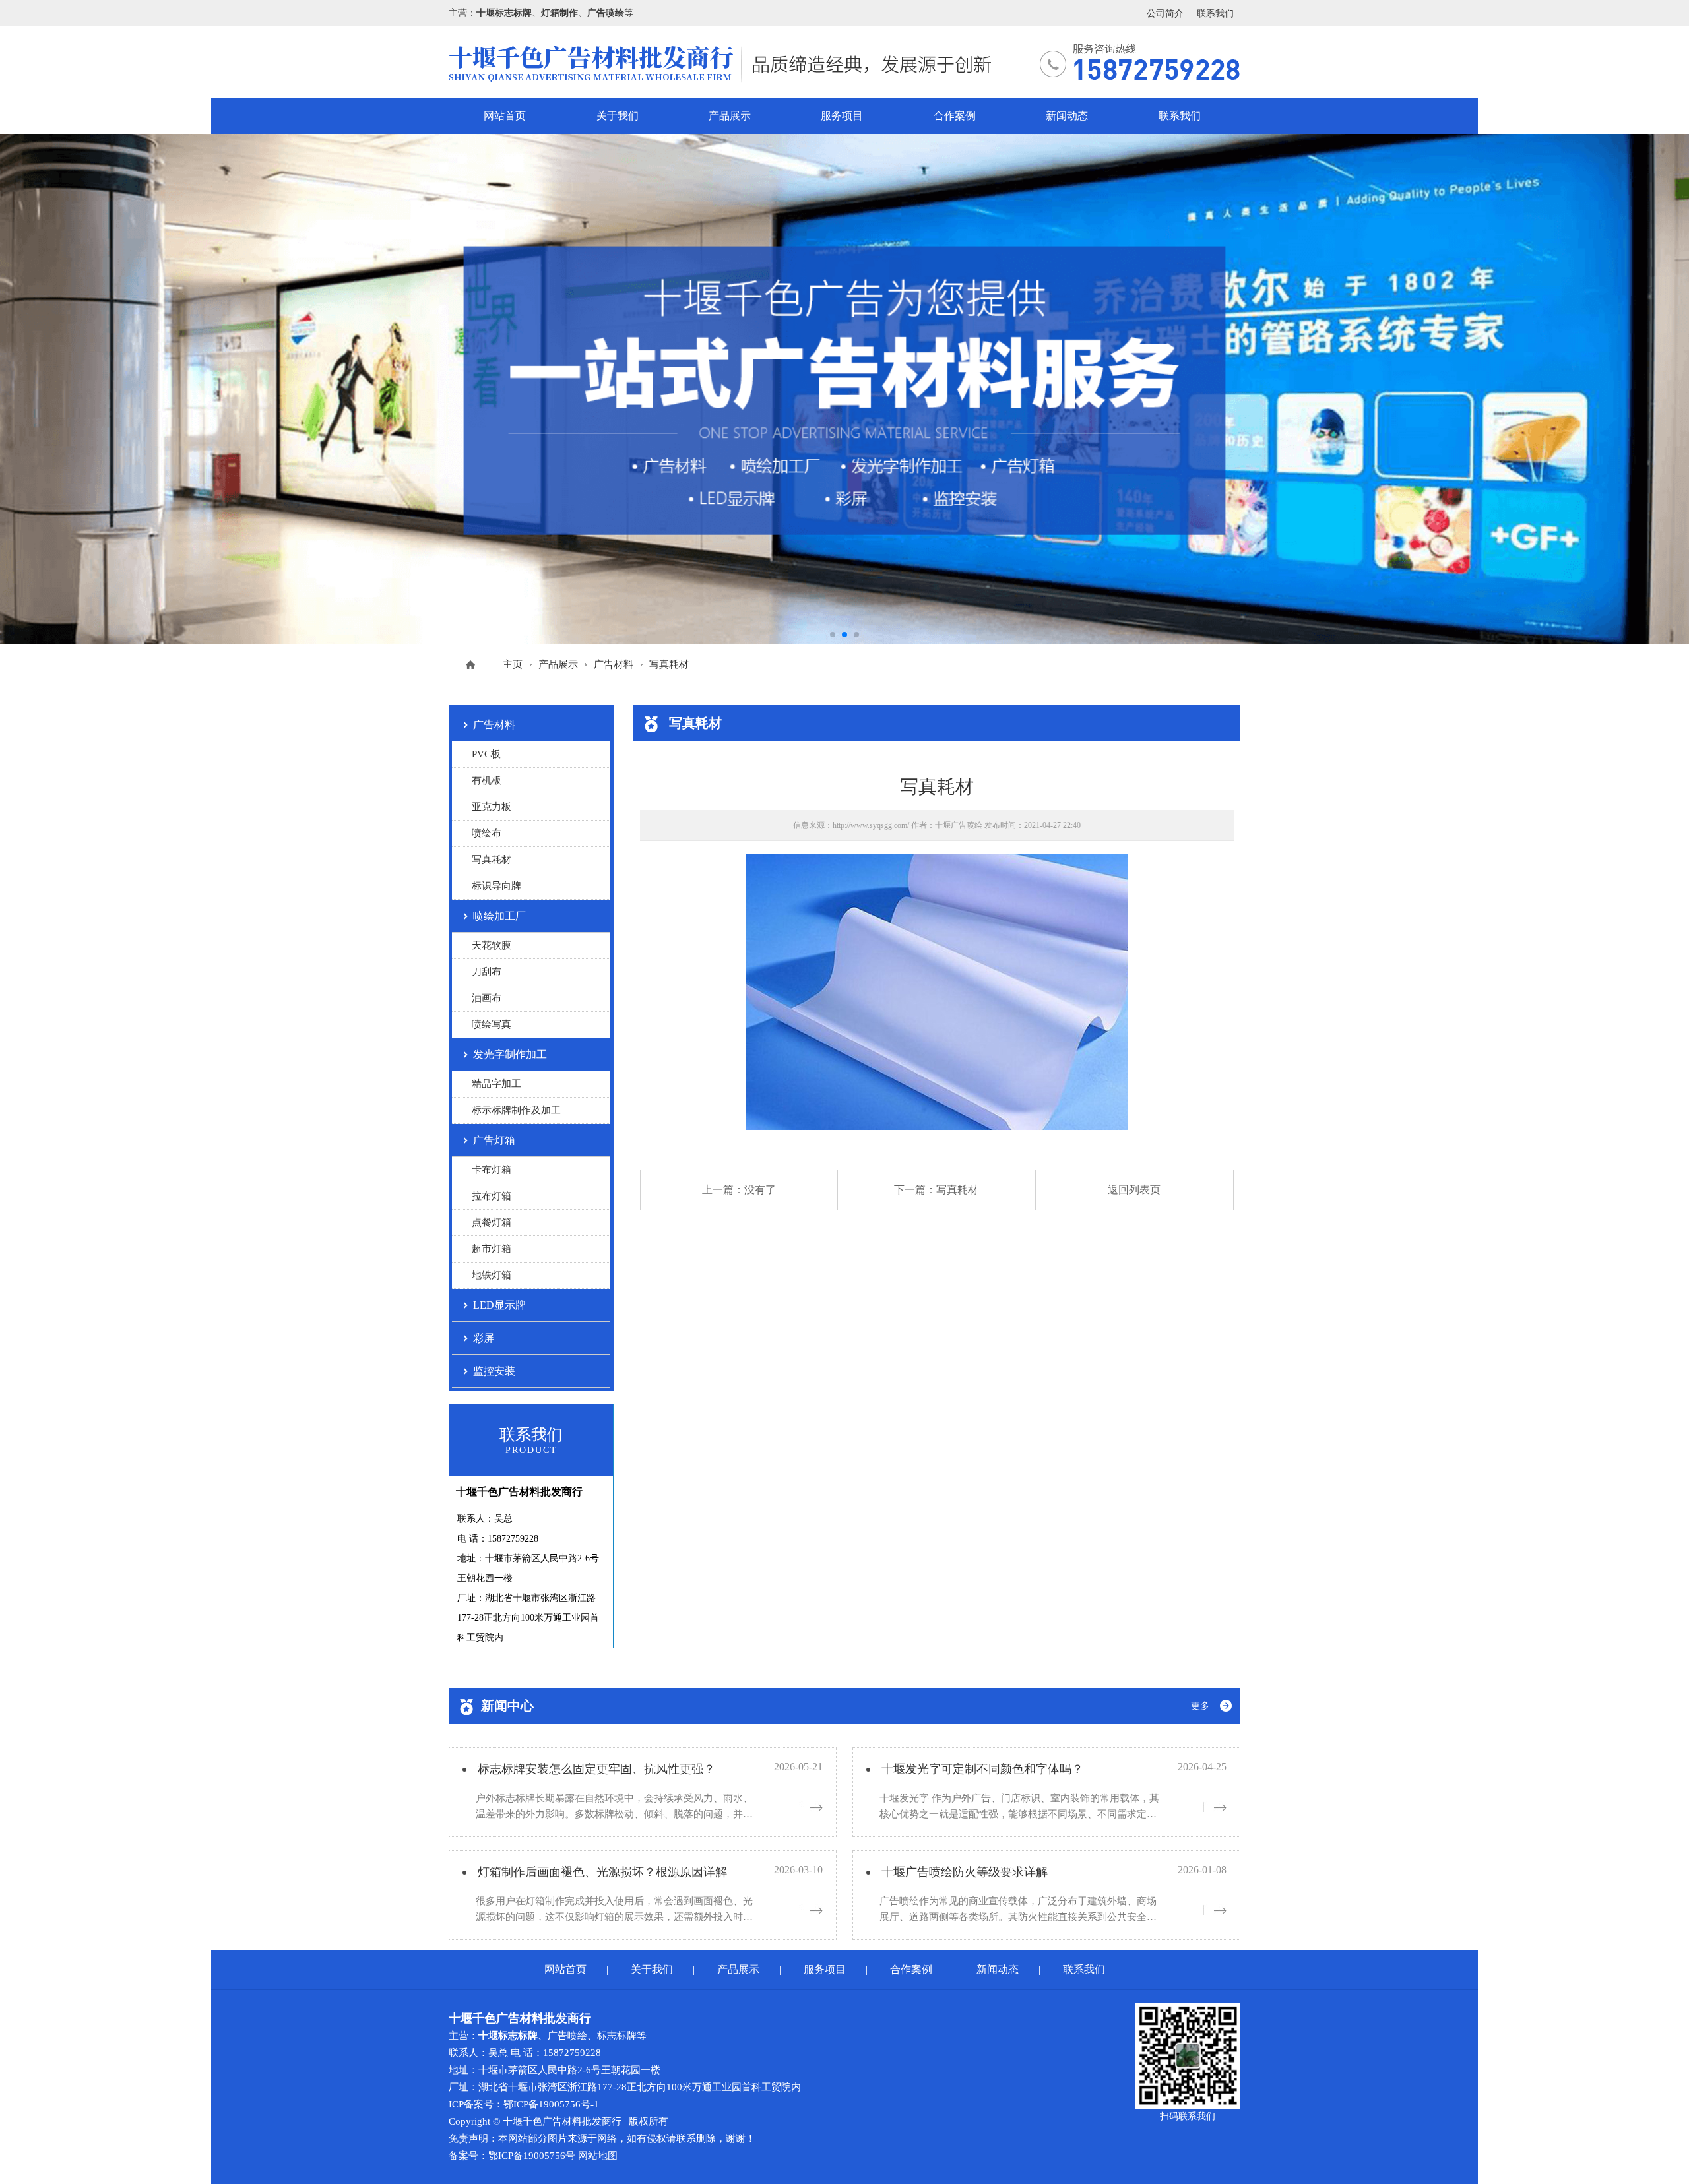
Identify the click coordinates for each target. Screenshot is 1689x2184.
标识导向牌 (496, 886)
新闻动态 (1067, 116)
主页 (513, 664)
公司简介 (1165, 14)
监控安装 (494, 1371)
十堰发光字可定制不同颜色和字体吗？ (982, 1769)
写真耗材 (669, 664)
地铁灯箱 (492, 1275)
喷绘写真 (492, 1024)
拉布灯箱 (492, 1196)
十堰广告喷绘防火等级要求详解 (965, 1872)
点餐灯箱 (492, 1222)
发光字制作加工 (510, 1054)
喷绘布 (487, 833)
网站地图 (598, 2156)
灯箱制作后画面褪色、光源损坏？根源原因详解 (602, 1872)
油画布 (487, 998)
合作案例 (955, 116)
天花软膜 (492, 945)
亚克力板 (492, 807)
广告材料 (614, 664)
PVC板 (486, 754)
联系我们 (1215, 14)
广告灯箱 (494, 1140)
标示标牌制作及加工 (516, 1110)
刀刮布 (487, 972)
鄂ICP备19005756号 (532, 2156)
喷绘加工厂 (499, 916)
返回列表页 (1134, 1190)
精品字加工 (496, 1084)
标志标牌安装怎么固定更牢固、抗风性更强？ (596, 1769)
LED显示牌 (499, 1305)
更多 (1200, 1706)
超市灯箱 (492, 1249)
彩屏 (484, 1338)
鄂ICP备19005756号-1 (551, 2104)
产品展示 (730, 116)
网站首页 (505, 116)
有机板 (487, 780)
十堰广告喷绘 (959, 825)
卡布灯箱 (492, 1170)
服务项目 (842, 116)
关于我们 (618, 116)
